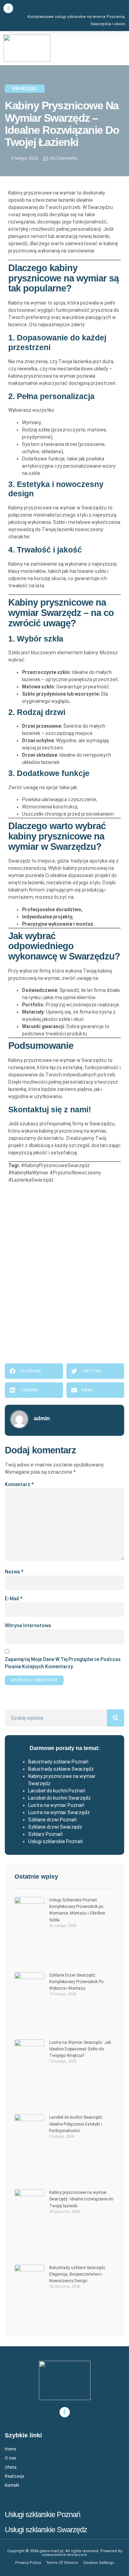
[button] (127, 48)
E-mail (14, 1599)
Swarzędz (25, 89)
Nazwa (14, 1572)
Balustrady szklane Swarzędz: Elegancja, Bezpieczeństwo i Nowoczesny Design (78, 2274)
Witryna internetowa (28, 1625)
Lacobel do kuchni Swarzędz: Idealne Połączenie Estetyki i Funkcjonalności (76, 2124)
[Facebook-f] (8, 8)
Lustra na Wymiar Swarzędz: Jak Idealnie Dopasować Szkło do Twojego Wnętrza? (80, 2049)
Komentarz (19, 1484)
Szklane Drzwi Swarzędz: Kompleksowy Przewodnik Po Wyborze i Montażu (76, 1982)
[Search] (116, 1718)
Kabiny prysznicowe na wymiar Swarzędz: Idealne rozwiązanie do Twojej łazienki (81, 2199)
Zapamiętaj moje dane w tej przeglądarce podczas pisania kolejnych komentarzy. (63, 1663)
